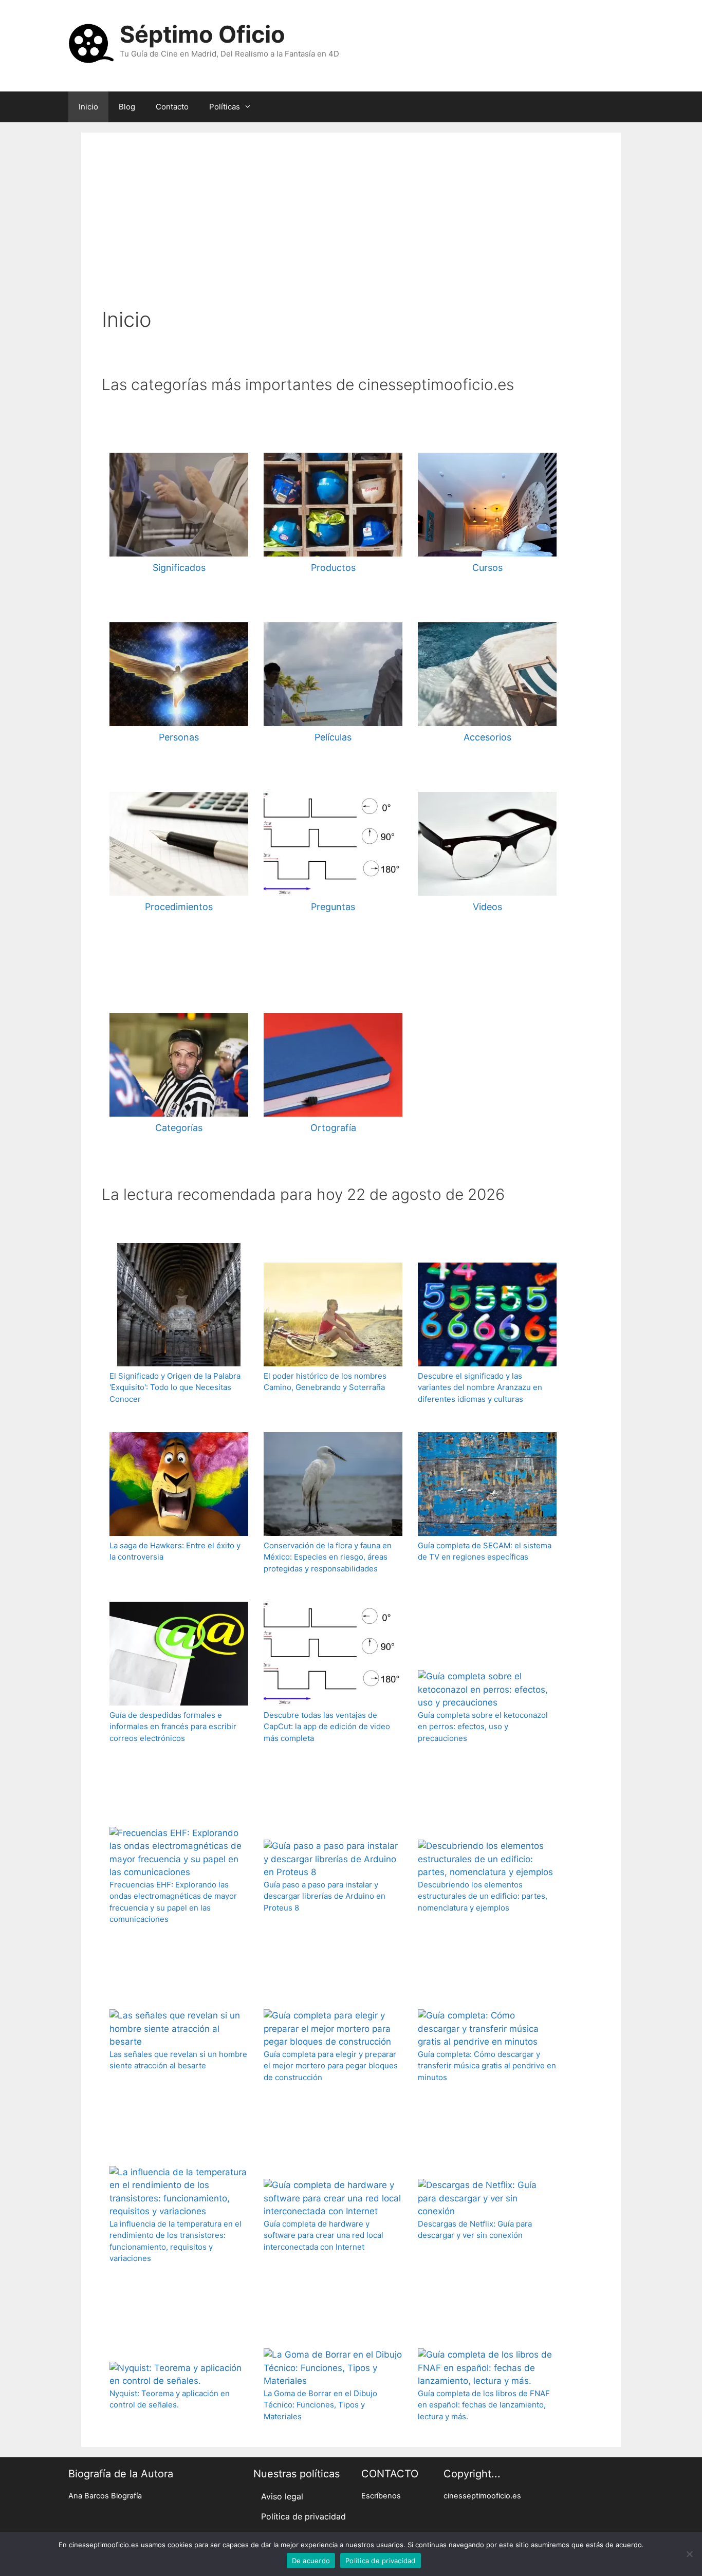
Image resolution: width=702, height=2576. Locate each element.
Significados (179, 568)
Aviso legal (282, 2496)
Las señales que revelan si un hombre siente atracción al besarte (178, 2060)
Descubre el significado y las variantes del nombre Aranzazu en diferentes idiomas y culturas (480, 1387)
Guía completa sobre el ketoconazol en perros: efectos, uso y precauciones (483, 1727)
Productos (333, 568)
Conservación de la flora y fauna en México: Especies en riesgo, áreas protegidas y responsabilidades (328, 1557)
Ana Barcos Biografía (105, 2496)
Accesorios (487, 737)
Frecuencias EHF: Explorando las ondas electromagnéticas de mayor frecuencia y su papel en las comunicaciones (173, 1902)
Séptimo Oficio (202, 34)
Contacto (172, 107)
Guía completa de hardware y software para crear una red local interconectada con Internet (324, 2235)
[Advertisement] (351, 230)
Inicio (88, 107)
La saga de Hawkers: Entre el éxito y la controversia (175, 1551)
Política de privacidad (303, 2516)
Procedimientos (179, 907)
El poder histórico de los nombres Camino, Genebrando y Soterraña (325, 1382)
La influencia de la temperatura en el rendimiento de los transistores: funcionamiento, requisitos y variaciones (175, 2241)
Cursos (487, 568)
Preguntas (333, 907)
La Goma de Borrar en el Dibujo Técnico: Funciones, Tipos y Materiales (320, 2405)
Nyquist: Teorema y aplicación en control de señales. (170, 2399)
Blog (127, 107)
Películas (333, 737)
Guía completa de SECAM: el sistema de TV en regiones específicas (485, 1551)
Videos (487, 907)
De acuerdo (311, 2561)
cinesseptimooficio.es (482, 2496)
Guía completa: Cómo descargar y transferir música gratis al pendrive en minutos (487, 2066)
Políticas (225, 107)
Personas (179, 737)
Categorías (179, 1128)
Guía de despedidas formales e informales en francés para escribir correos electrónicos (173, 1727)
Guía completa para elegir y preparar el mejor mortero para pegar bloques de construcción (331, 2066)
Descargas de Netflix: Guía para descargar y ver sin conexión (475, 2230)
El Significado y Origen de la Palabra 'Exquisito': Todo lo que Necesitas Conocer (175, 1387)
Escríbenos (381, 2496)
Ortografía (333, 1128)
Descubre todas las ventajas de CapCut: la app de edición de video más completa (327, 1727)
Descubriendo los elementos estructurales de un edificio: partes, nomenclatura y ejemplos (483, 1896)
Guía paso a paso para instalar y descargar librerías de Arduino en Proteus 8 (325, 1896)
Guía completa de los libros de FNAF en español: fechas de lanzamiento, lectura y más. (484, 2405)
